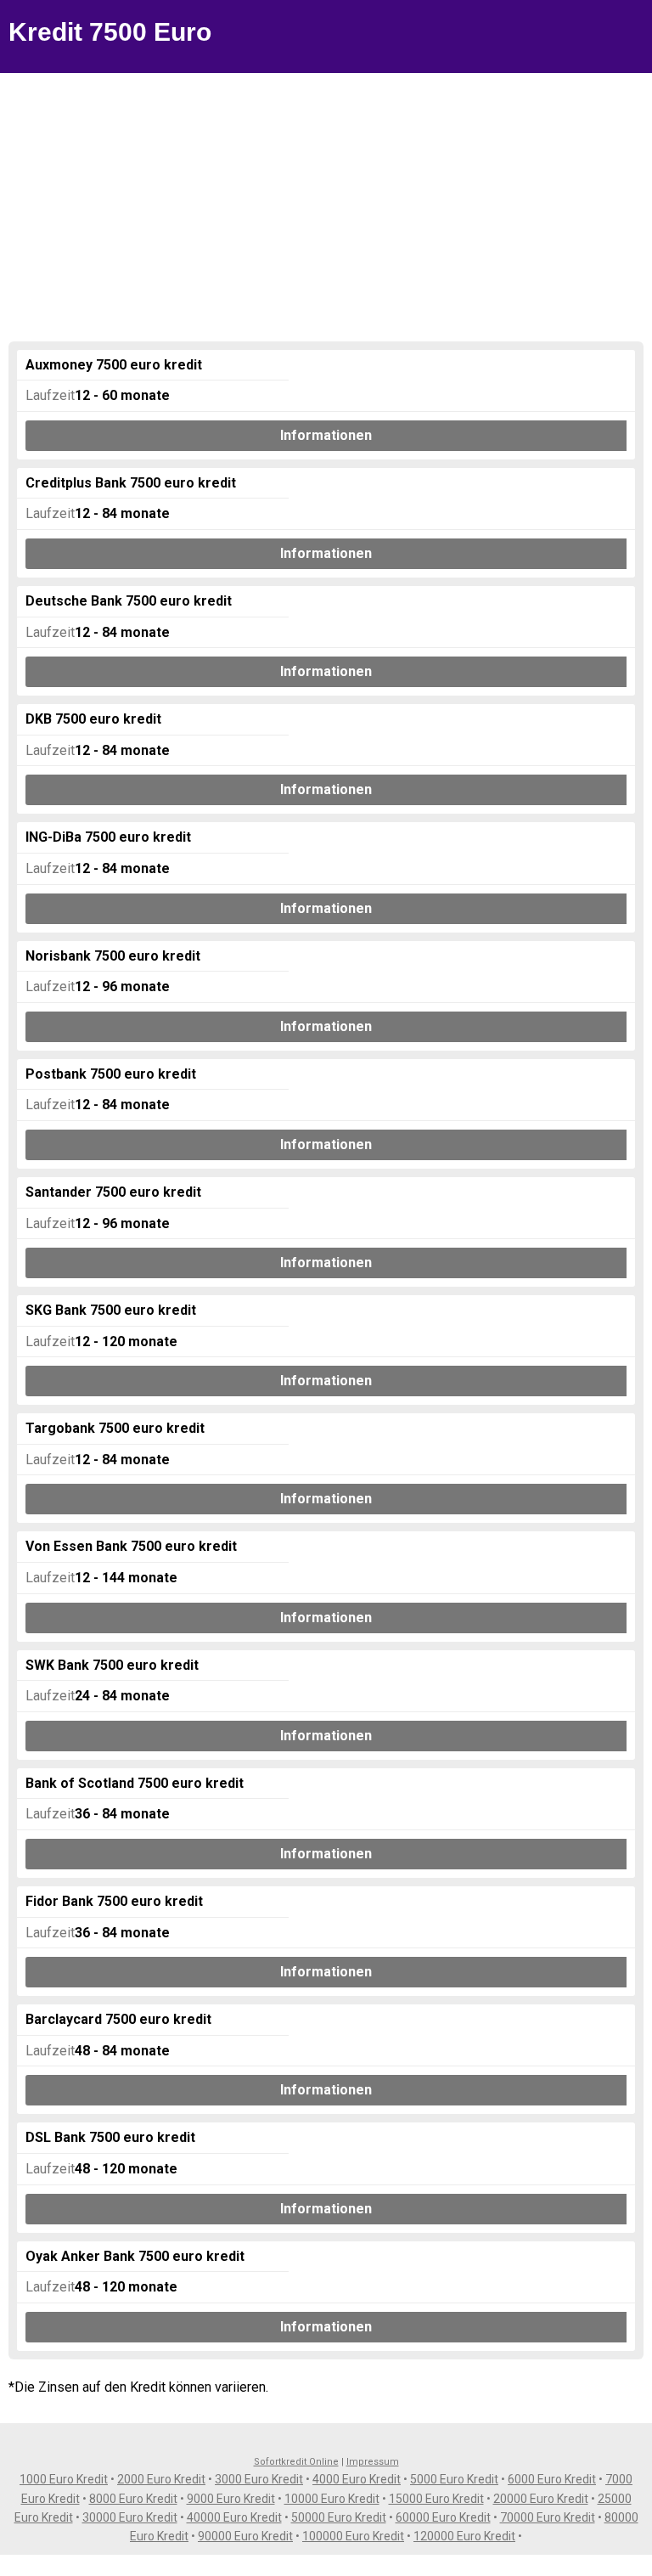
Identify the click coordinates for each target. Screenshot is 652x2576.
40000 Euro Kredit (234, 2517)
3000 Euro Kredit (259, 2479)
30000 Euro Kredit (130, 2517)
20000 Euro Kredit (541, 2499)
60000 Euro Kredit (443, 2517)
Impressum (373, 2462)
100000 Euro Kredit (353, 2536)
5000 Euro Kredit (454, 2479)
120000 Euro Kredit (464, 2536)
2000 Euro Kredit (161, 2479)
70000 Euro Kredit (548, 2517)
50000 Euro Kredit (339, 2517)
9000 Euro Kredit (231, 2499)
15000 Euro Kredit (436, 2499)
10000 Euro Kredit (332, 2499)
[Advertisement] (326, 200)
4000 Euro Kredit (357, 2479)
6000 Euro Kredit (552, 2479)
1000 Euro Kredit (64, 2479)
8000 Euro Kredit (133, 2499)
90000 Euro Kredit (245, 2536)
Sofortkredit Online (296, 2462)
